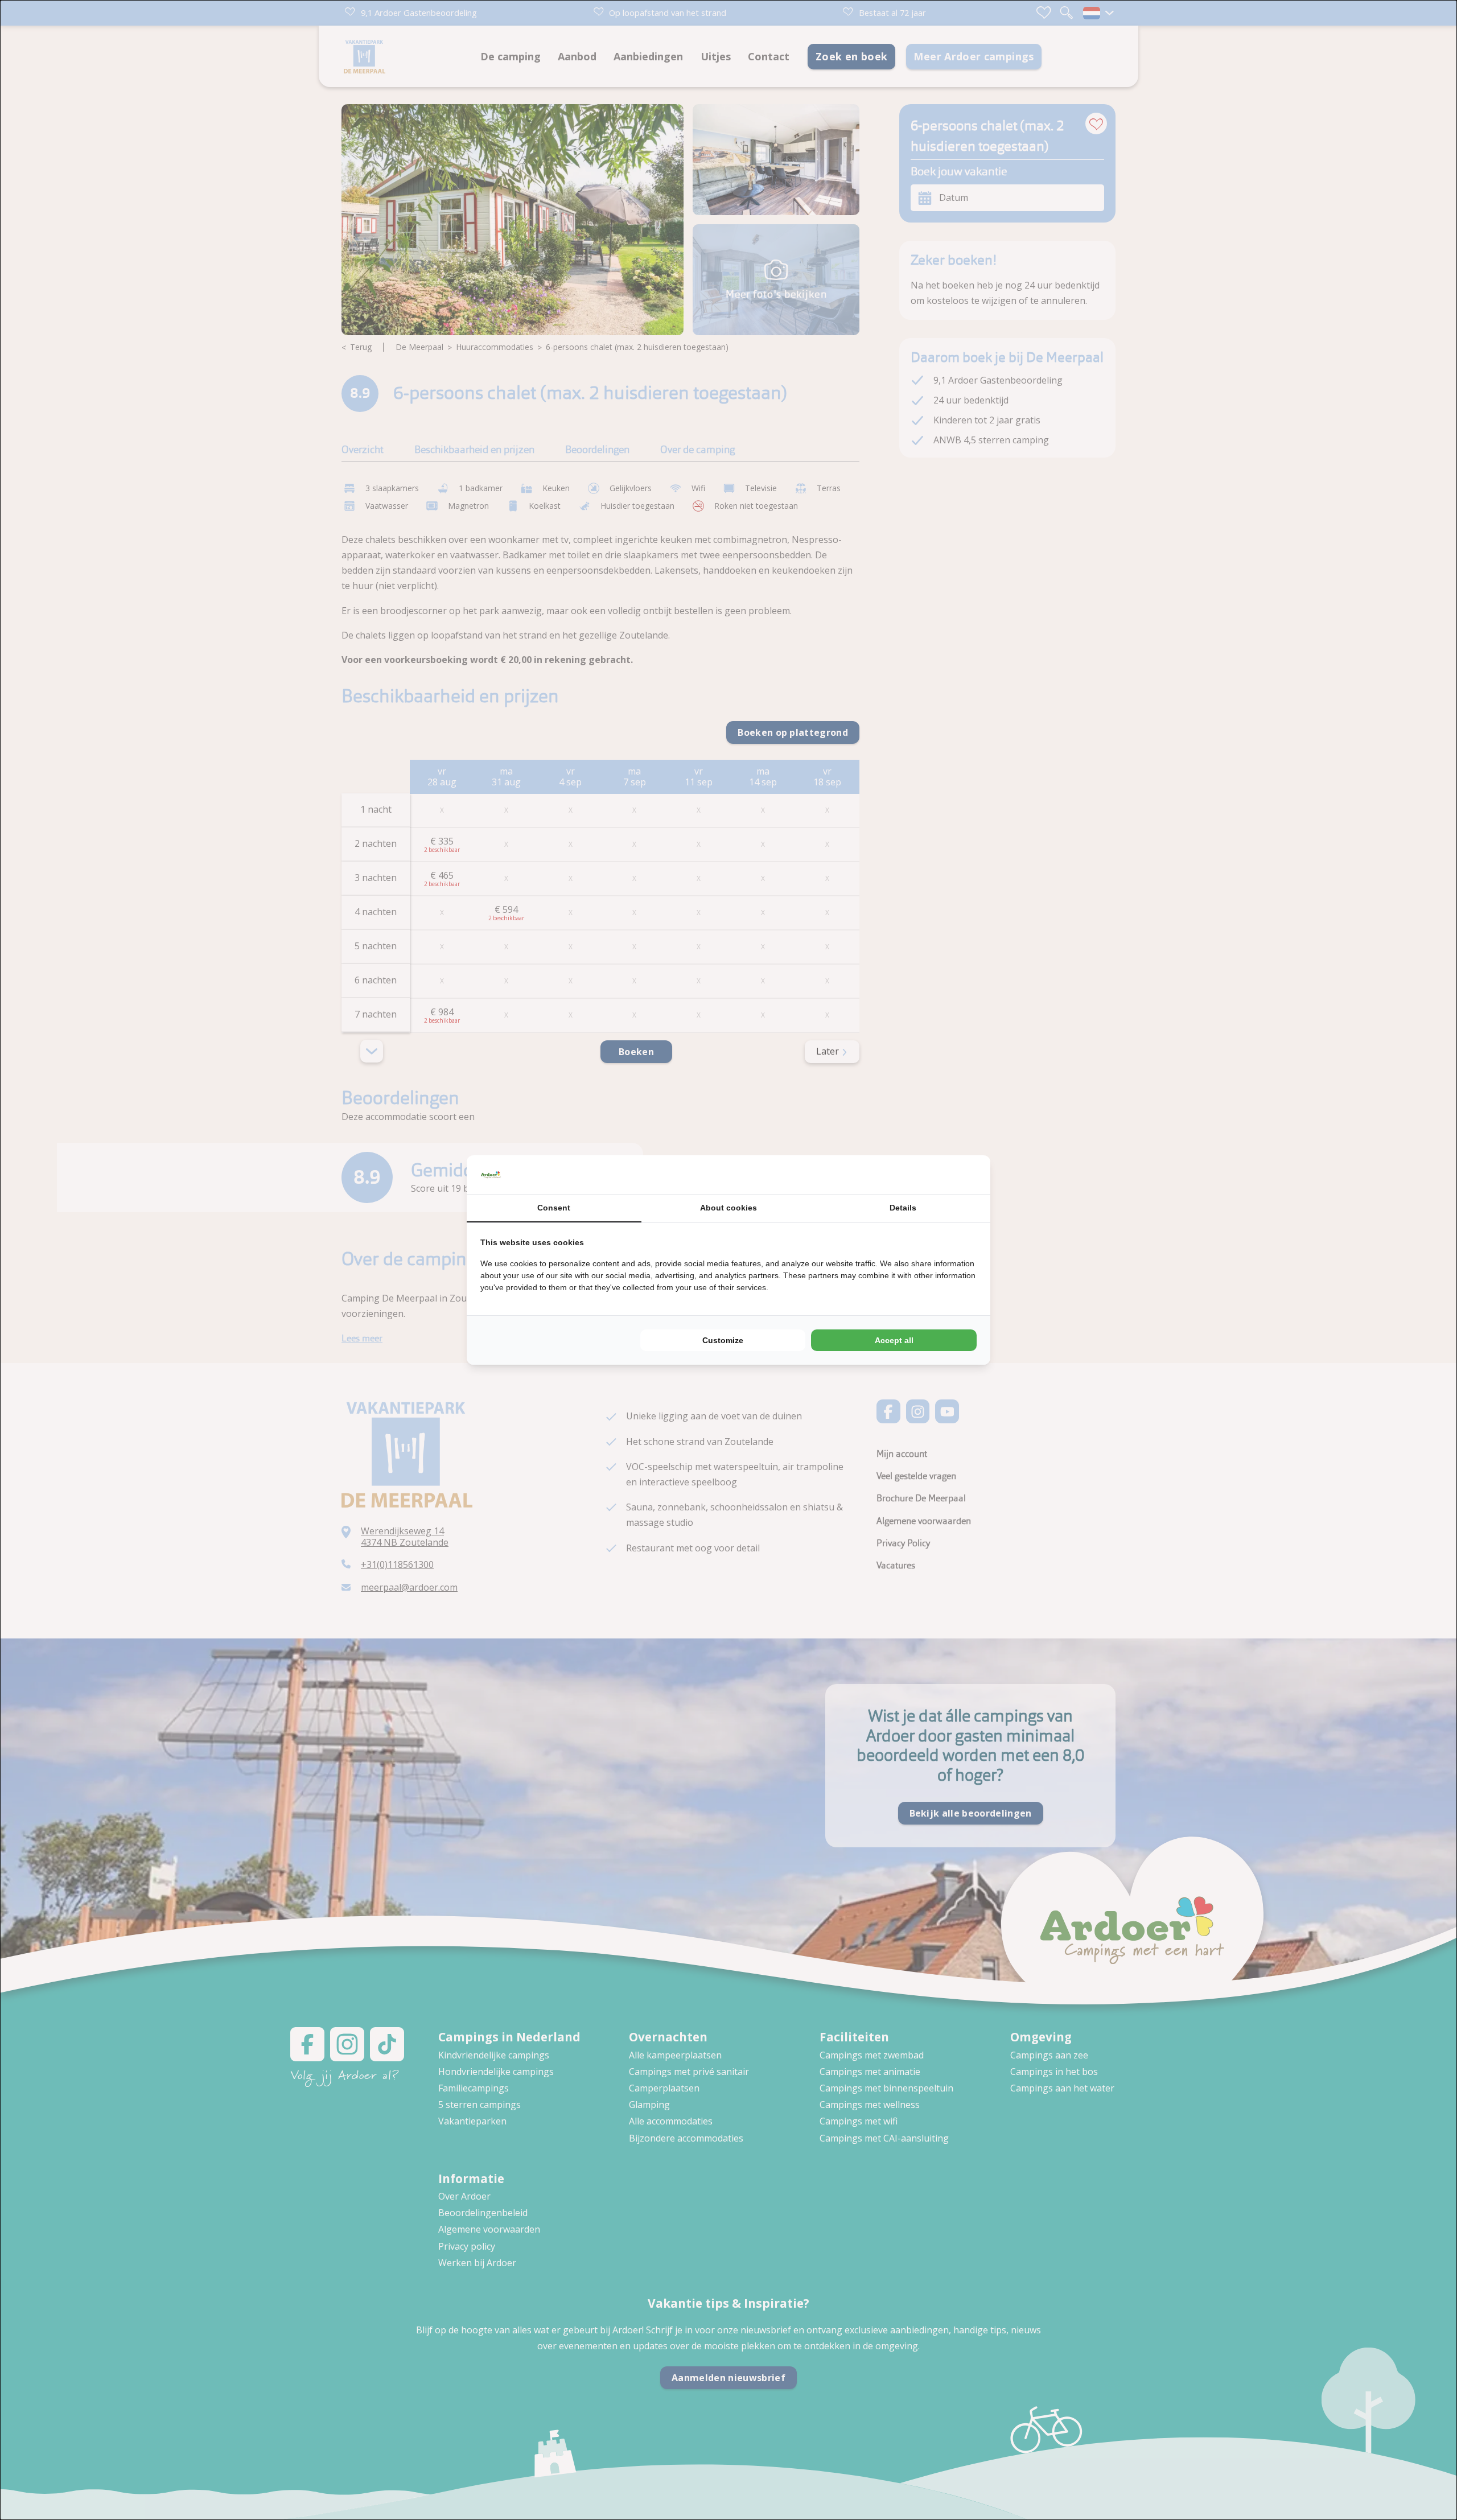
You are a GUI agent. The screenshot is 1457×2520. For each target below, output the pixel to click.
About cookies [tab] (728, 1208)
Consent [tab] (554, 1208)
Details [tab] (903, 1208)
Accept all (894, 1340)
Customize (723, 1340)
